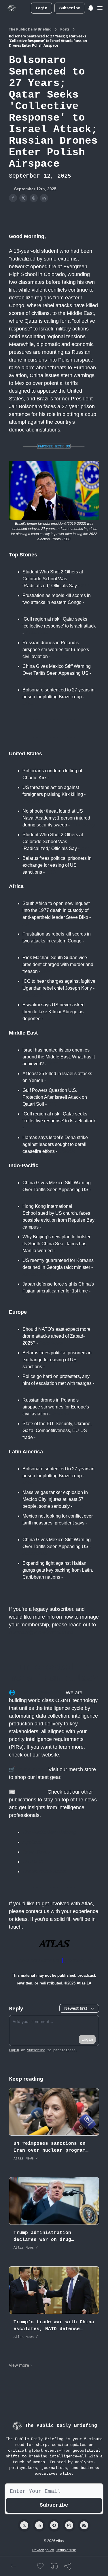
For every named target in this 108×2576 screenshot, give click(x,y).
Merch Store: (31, 1769)
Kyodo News (36, 1298)
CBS (55, 778)
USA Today (83, 825)
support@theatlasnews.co (41, 1632)
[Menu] (91, 7)
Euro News (51, 1343)
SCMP (63, 1251)
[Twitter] (24, 2525)
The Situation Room (44, 1871)
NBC (79, 1506)
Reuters (60, 656)
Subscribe (70, 8)
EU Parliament (52, 1437)
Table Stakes (36, 1852)
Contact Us (78, 1960)
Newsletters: (31, 1792)
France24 (33, 995)
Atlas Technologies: (40, 1693)
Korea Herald (37, 1274)
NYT (85, 586)
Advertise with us (38, 1960)
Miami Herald (77, 1577)
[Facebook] (54, 2525)
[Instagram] (69, 2525)
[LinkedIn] (39, 2525)
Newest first (76, 2008)
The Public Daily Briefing (30, 29)
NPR (53, 1064)
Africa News (36, 609)
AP (26, 924)
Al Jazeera (36, 633)
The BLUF (34, 1862)
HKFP (49, 1227)
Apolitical (33, 1842)
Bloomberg (35, 680)
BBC (28, 704)
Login (41, 8)
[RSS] (84, 2525)
